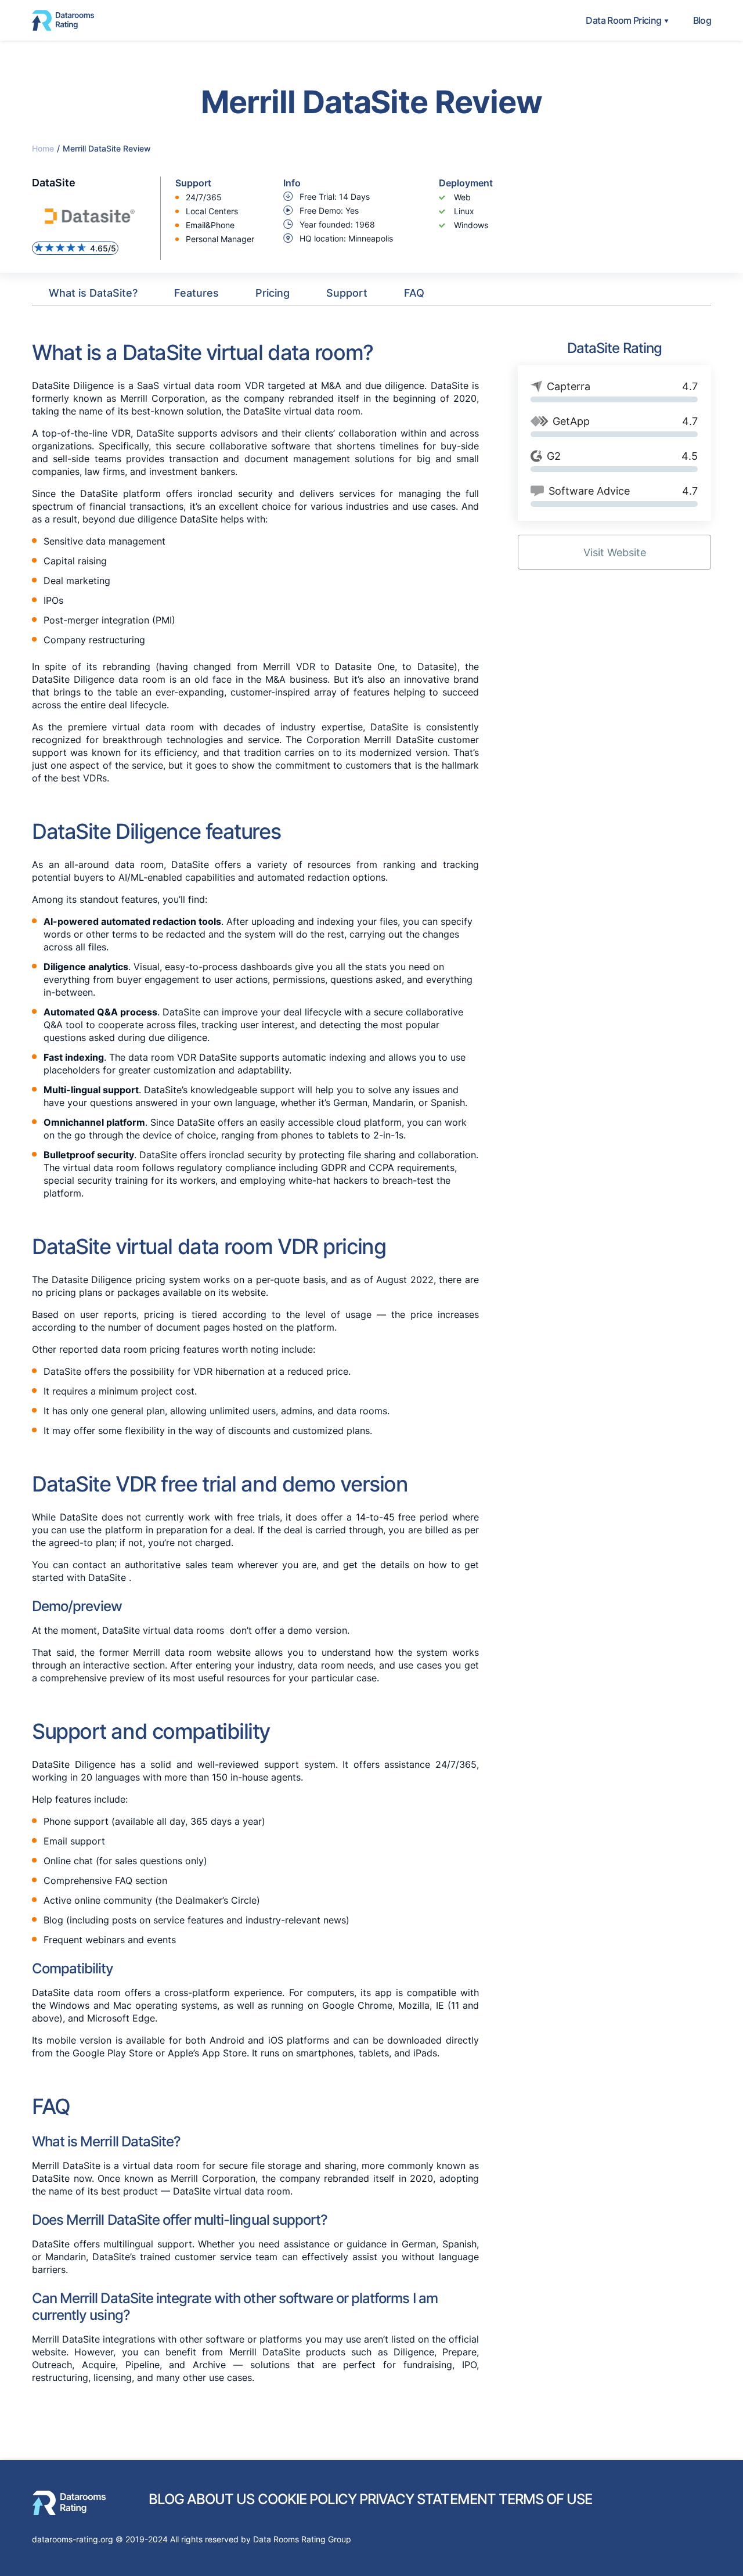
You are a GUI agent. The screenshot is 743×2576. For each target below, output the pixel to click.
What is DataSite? (93, 293)
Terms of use (545, 2499)
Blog (702, 20)
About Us (221, 2499)
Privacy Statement (428, 2499)
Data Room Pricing (623, 20)
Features (196, 293)
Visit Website (615, 552)
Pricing (273, 293)
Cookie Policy (307, 2499)
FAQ (414, 293)
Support (347, 293)
